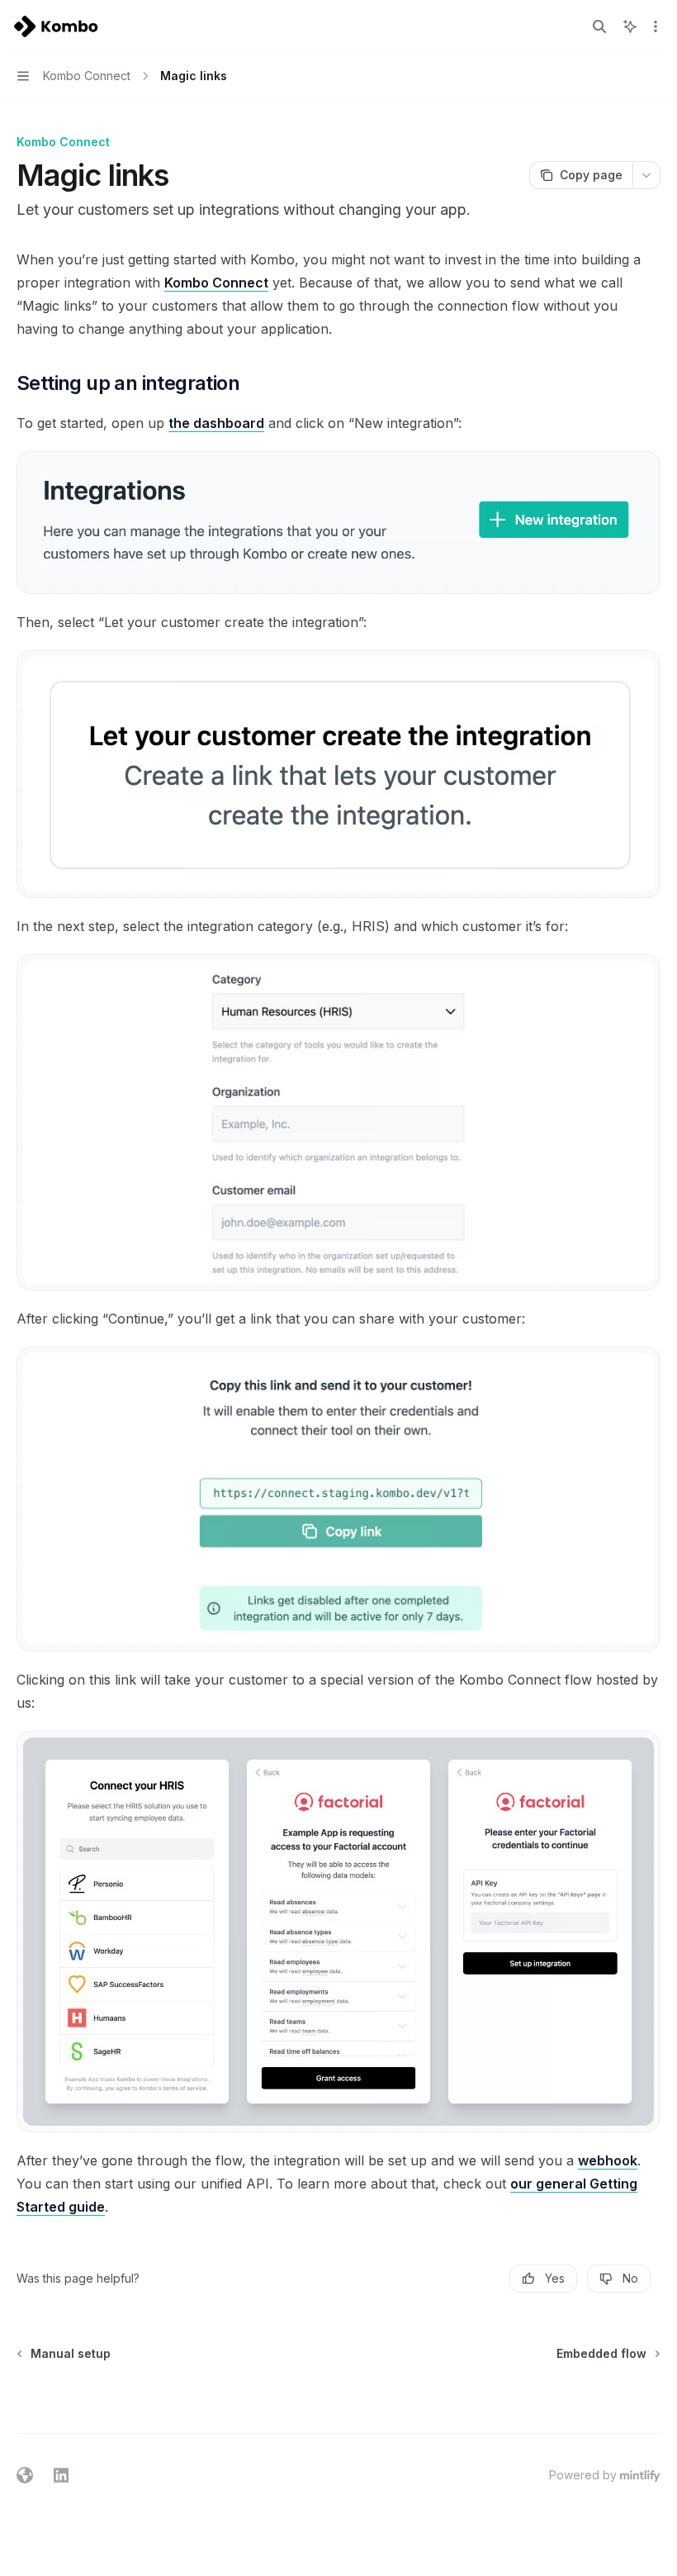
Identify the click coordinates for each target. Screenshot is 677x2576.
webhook (608, 2160)
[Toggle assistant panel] (630, 26)
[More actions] (656, 26)
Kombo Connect (216, 283)
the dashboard (216, 423)
